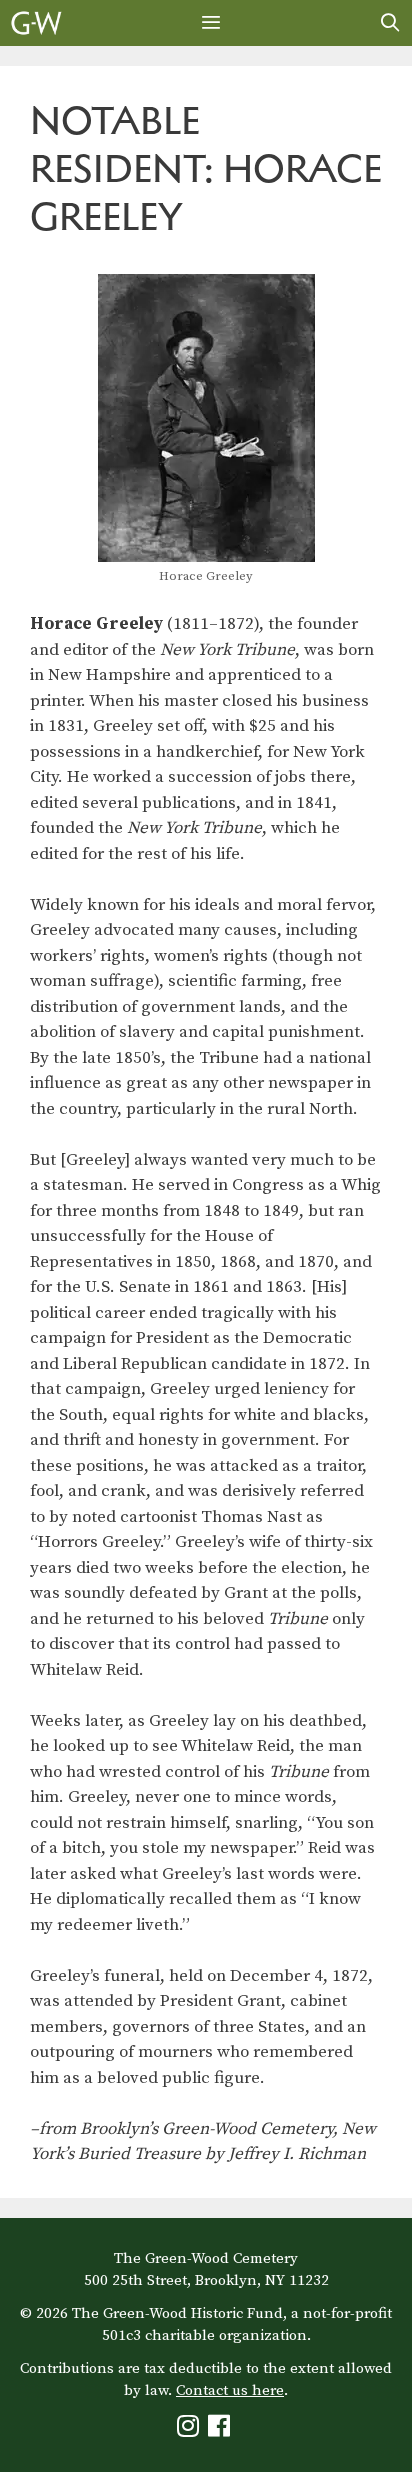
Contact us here (230, 2390)
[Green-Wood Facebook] (221, 2430)
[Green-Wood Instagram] (190, 2430)
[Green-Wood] (36, 23)
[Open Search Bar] (390, 23)
